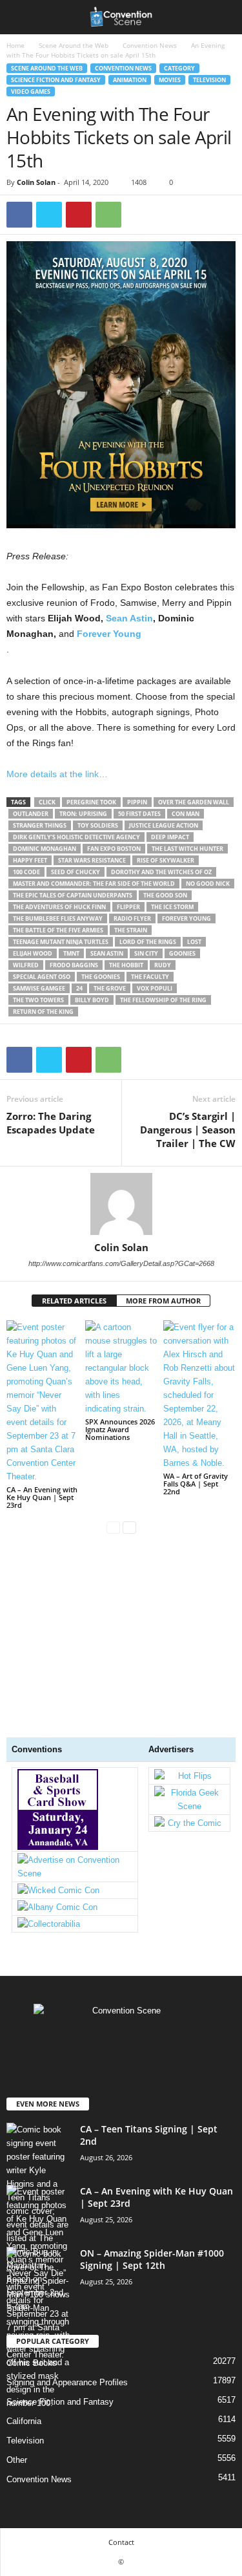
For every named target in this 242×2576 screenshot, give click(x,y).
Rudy (163, 965)
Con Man (186, 814)
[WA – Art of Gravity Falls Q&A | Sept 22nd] (199, 1395)
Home (15, 45)
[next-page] (129, 1527)
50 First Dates (139, 814)
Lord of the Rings (148, 942)
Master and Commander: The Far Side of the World (94, 884)
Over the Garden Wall (194, 802)
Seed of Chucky (76, 872)
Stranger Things (40, 825)
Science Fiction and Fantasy (56, 80)
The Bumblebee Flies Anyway (58, 918)
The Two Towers (38, 1000)
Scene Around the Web (74, 45)
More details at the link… (57, 774)
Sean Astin (129, 618)
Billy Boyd (92, 1000)
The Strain (131, 930)
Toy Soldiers (98, 825)
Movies (170, 80)
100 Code (26, 872)
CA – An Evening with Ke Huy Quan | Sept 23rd (42, 1497)
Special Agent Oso (42, 977)
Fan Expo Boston (114, 849)
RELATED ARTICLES (74, 1301)
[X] (49, 215)
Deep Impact (170, 837)
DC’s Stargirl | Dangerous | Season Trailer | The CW (188, 1130)
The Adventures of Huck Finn (59, 907)
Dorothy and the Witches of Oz (161, 872)
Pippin (137, 802)
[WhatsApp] (108, 215)
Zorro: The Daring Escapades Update (51, 1123)
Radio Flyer (132, 918)
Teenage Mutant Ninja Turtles (61, 942)
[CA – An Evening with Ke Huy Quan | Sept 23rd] (43, 1402)
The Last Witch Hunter (187, 849)
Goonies (182, 953)
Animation (130, 80)
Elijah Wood (33, 953)
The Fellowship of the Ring (163, 1000)
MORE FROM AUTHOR (163, 1301)
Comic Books (32, 2363)
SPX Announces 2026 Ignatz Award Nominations (120, 1429)
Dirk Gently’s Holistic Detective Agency (76, 837)
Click (47, 802)
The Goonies (101, 977)
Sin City (146, 953)
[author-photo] (121, 1204)
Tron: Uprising (83, 814)
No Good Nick (208, 884)
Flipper (128, 907)
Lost (194, 942)
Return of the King (43, 1012)
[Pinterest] (79, 215)
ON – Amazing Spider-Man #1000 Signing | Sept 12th (152, 2259)
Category (179, 68)
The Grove (110, 988)
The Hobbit (126, 965)
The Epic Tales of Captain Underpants (73, 895)
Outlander (31, 814)
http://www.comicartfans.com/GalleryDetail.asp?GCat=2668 (121, 1263)
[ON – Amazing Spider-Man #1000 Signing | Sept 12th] (39, 2328)
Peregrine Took (91, 802)
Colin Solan (36, 182)
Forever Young (109, 634)
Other (17, 2460)
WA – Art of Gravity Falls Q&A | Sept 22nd (196, 1484)
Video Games (31, 91)
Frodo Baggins (74, 965)
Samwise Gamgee (39, 988)
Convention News (150, 45)
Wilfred (26, 965)
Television (209, 80)
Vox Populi (155, 988)
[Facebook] (19, 215)
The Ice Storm (172, 907)
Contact (121, 2542)
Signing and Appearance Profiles (67, 2382)
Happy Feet (30, 860)
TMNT (71, 953)
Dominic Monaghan (45, 849)
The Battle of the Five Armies (58, 930)
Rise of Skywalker (166, 860)
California (24, 2421)
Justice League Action (164, 825)
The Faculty (150, 977)
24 (79, 988)
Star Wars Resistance (92, 860)
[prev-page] (113, 1527)
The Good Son (165, 895)
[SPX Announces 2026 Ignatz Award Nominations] (121, 1368)
